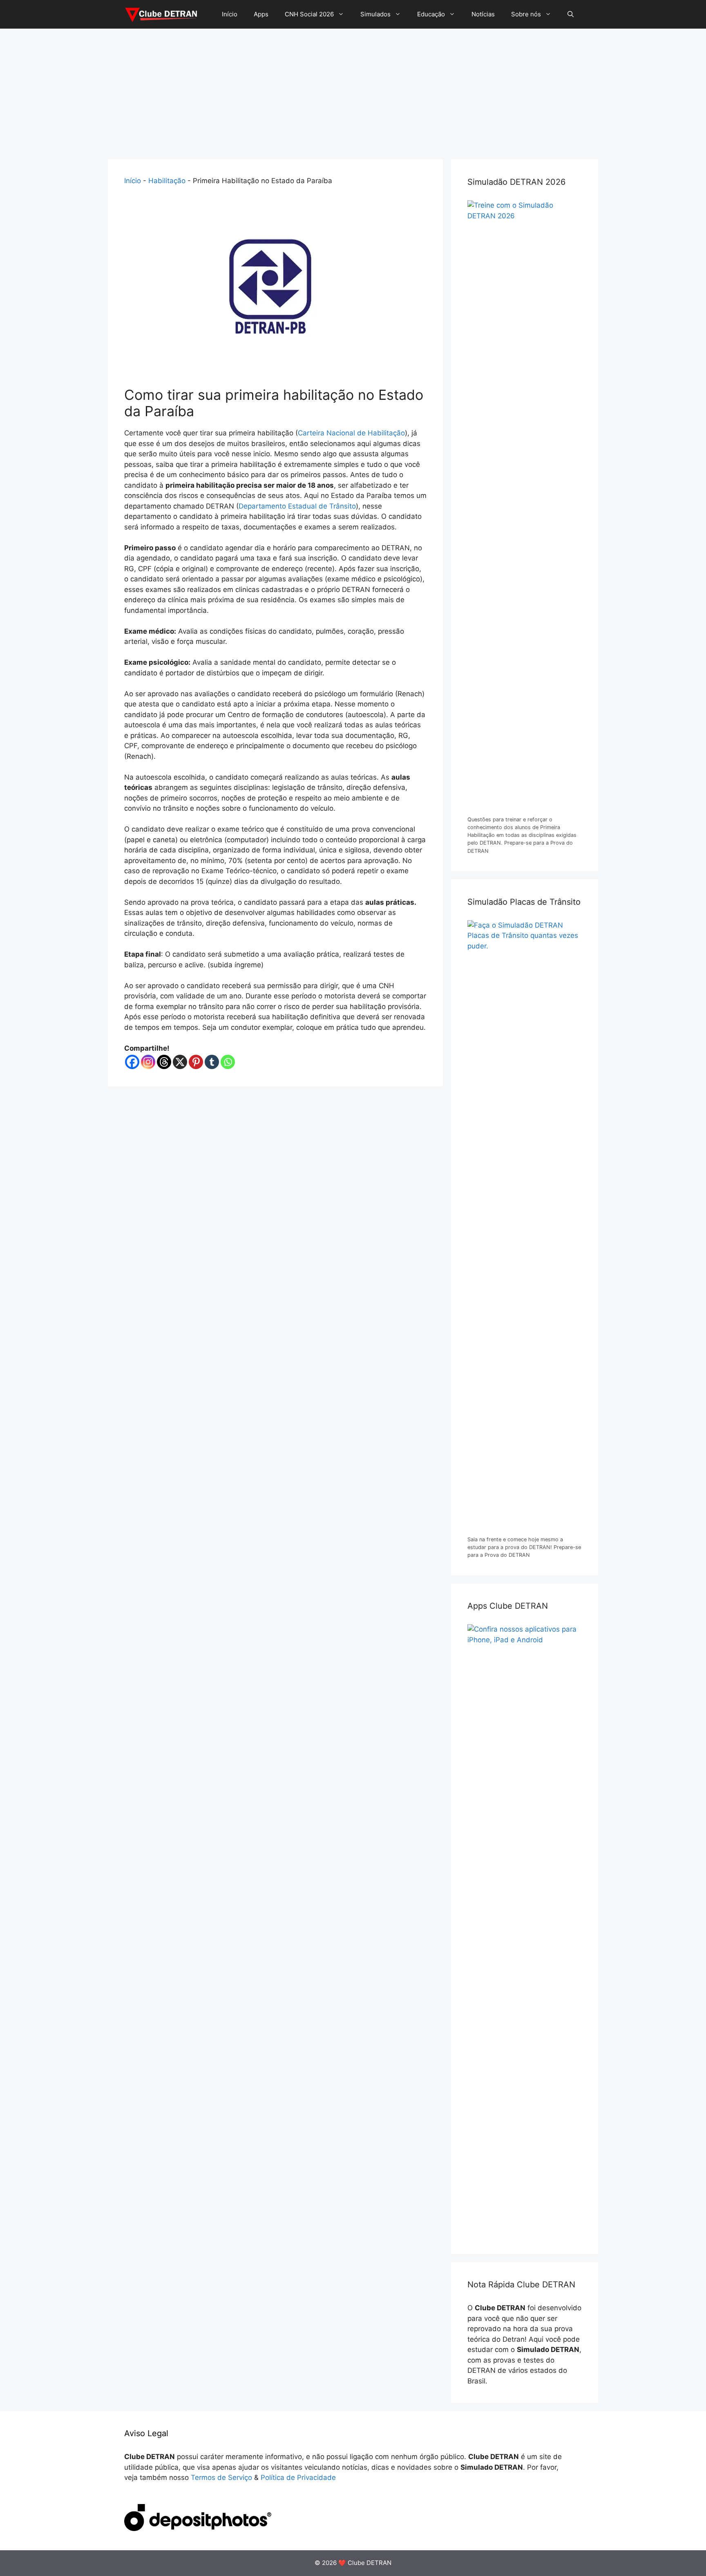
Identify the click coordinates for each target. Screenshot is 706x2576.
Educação (431, 14)
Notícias (483, 14)
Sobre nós (526, 14)
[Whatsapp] (228, 1062)
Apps (261, 14)
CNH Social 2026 (309, 14)
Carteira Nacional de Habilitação (351, 433)
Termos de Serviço (221, 2477)
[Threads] (164, 1062)
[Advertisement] (353, 90)
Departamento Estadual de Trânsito (297, 506)
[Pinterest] (196, 1062)
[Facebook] (132, 1062)
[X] (180, 1062)
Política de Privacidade (298, 2477)
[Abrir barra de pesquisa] (571, 14)
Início (230, 14)
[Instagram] (148, 1062)
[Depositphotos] (198, 2529)
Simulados (375, 14)
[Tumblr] (212, 1062)
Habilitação (167, 181)
